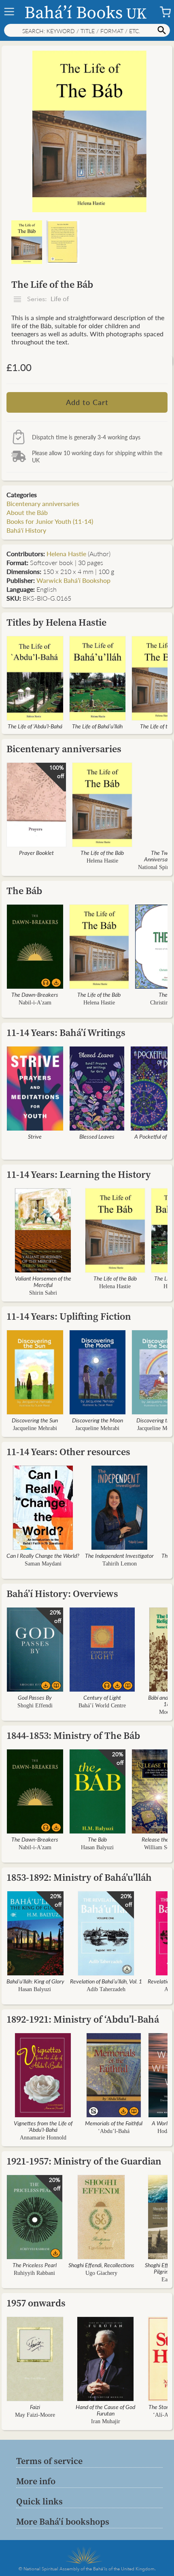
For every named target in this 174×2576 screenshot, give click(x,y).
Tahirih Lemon (120, 1564)
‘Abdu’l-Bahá (114, 2131)
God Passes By (35, 1697)
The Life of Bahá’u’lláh (97, 726)
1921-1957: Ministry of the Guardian (84, 2161)
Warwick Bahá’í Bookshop (73, 580)
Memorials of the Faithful (114, 2123)
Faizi (35, 2407)
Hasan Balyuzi (97, 1847)
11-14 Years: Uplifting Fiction (69, 1316)
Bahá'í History (26, 530)
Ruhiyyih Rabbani (34, 2273)
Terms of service (49, 2461)
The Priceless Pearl (35, 2265)
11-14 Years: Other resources (68, 1452)
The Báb (24, 891)
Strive (35, 1136)
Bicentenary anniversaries (43, 503)
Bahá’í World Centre (102, 1706)
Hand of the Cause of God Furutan (105, 2410)
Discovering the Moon (98, 1420)
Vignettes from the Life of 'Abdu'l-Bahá (43, 2126)
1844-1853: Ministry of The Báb (73, 1735)
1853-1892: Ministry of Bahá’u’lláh (79, 1877)
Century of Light (102, 1697)
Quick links (39, 2501)
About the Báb (27, 512)
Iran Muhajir (106, 2421)
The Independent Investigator (119, 1555)
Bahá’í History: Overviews (62, 1594)
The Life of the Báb (102, 852)
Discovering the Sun (35, 1420)
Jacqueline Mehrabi (35, 1428)
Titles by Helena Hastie (56, 622)
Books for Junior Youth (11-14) (50, 521)
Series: (47, 299)
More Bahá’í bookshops (63, 2521)
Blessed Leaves (97, 1136)
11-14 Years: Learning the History (79, 1174)
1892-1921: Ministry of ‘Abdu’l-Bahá (83, 2019)
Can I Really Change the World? (43, 1555)
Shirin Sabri (43, 1293)
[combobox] (87, 30)
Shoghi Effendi (35, 1706)
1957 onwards (36, 2303)
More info (36, 2481)
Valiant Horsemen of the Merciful (43, 1281)
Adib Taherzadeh (106, 1989)
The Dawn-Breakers (35, 994)
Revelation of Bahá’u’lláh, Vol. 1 (106, 1981)
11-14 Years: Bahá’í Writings (66, 1033)
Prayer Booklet (36, 852)
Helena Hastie (66, 554)
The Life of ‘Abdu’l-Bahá (35, 726)
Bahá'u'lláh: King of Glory (35, 1981)
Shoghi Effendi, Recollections (101, 2265)
